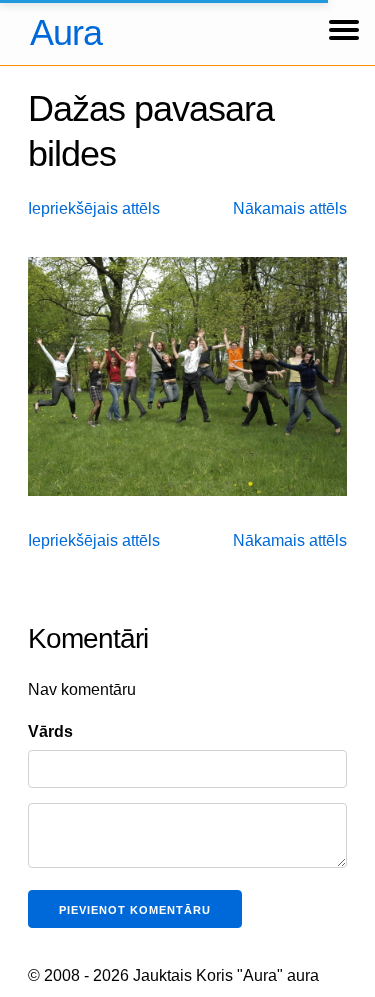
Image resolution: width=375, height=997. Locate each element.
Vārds (50, 731)
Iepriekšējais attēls (94, 208)
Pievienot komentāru (135, 910)
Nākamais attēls (290, 208)
